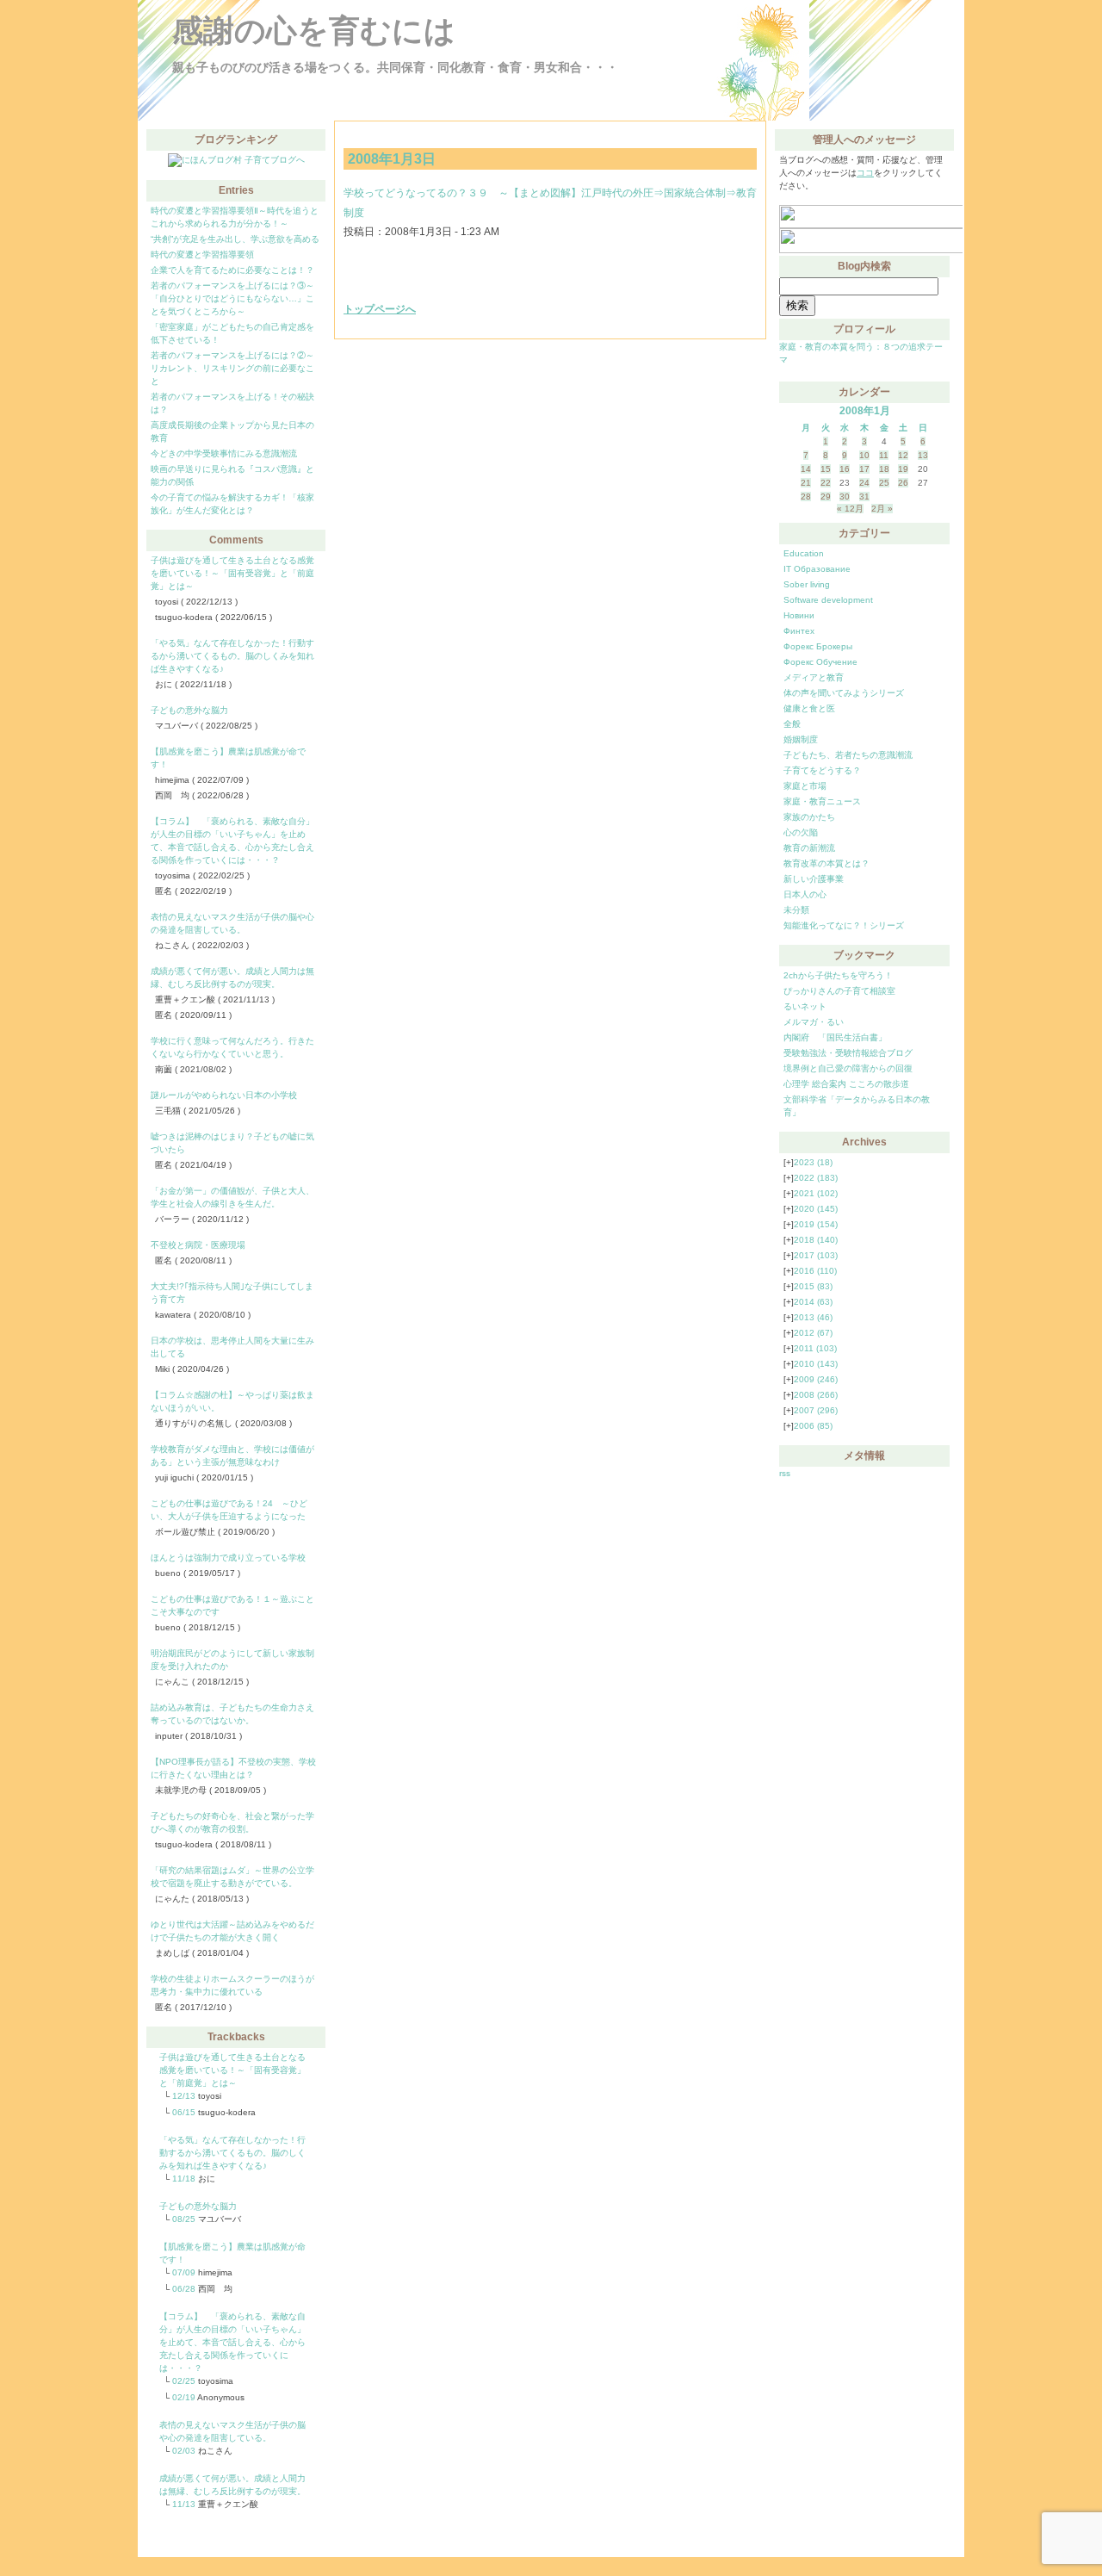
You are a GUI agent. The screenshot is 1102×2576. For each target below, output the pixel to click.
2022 (816, 1178)
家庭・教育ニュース (822, 801)
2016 (815, 1271)
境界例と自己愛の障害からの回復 (848, 1068)
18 (884, 469)
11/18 (184, 2179)
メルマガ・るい (814, 1022)
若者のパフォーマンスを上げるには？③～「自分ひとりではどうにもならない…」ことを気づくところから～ (232, 298)
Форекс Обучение (820, 662)
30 (845, 497)
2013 (813, 1317)
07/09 (184, 2272)
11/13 (184, 2504)
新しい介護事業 (814, 879)
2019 (816, 1224)
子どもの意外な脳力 (189, 710)
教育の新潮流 (809, 848)
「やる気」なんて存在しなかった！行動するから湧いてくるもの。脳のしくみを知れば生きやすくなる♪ (232, 656)
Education (804, 553)
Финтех (799, 631)
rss (785, 1473)
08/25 (184, 2219)
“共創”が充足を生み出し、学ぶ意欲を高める (235, 239)
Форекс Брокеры (818, 646)
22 (826, 483)
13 (923, 455)
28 (806, 497)
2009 (816, 1379)
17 (864, 469)
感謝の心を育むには (314, 31)
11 (884, 455)
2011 (815, 1348)
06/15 (184, 2112)
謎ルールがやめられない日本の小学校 (224, 1095)
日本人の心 (805, 894)
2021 (816, 1193)
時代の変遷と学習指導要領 (202, 254)
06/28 (184, 2289)
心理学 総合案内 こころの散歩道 (846, 1084)
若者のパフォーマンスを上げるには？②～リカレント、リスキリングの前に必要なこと (232, 368)
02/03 (184, 2451)
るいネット (805, 1006)
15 (826, 469)
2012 (813, 1333)
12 (903, 455)
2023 (813, 1162)
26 (903, 483)
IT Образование (817, 569)
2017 (816, 1255)
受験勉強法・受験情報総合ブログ (848, 1053)
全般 (792, 724)
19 (903, 469)
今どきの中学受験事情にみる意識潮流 (224, 453)
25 (884, 483)
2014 (813, 1302)
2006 (813, 1426)
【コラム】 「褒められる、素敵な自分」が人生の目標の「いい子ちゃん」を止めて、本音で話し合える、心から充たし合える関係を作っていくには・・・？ (232, 2342)
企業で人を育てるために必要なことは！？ (232, 270)
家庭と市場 (805, 786)
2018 (816, 1240)
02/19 (184, 2397)
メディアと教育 (814, 677)
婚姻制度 (801, 739)
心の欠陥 (801, 832)
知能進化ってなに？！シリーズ (844, 925)
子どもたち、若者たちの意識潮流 (848, 755)
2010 (816, 1364)
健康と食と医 (809, 708)
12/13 (184, 2096)
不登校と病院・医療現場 (198, 1245)
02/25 (184, 2381)
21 (806, 483)
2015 (813, 1286)
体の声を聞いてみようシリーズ (844, 693)
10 (864, 455)
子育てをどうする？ (822, 770)
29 (826, 497)
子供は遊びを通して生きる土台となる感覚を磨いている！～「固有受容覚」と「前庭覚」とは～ (232, 573)
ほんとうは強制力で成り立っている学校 (228, 1558)
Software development (828, 600)
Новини (799, 615)
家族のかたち (809, 817)
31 (864, 497)
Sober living (807, 584)
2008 (816, 1395)
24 (864, 483)
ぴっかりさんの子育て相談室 (839, 991)
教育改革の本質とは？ (826, 863)
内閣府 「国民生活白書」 (835, 1037)
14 (806, 469)
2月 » (882, 509)
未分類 (796, 910)
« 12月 (850, 509)
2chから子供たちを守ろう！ (838, 975)
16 (845, 469)
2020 (816, 1209)
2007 (816, 1410)
